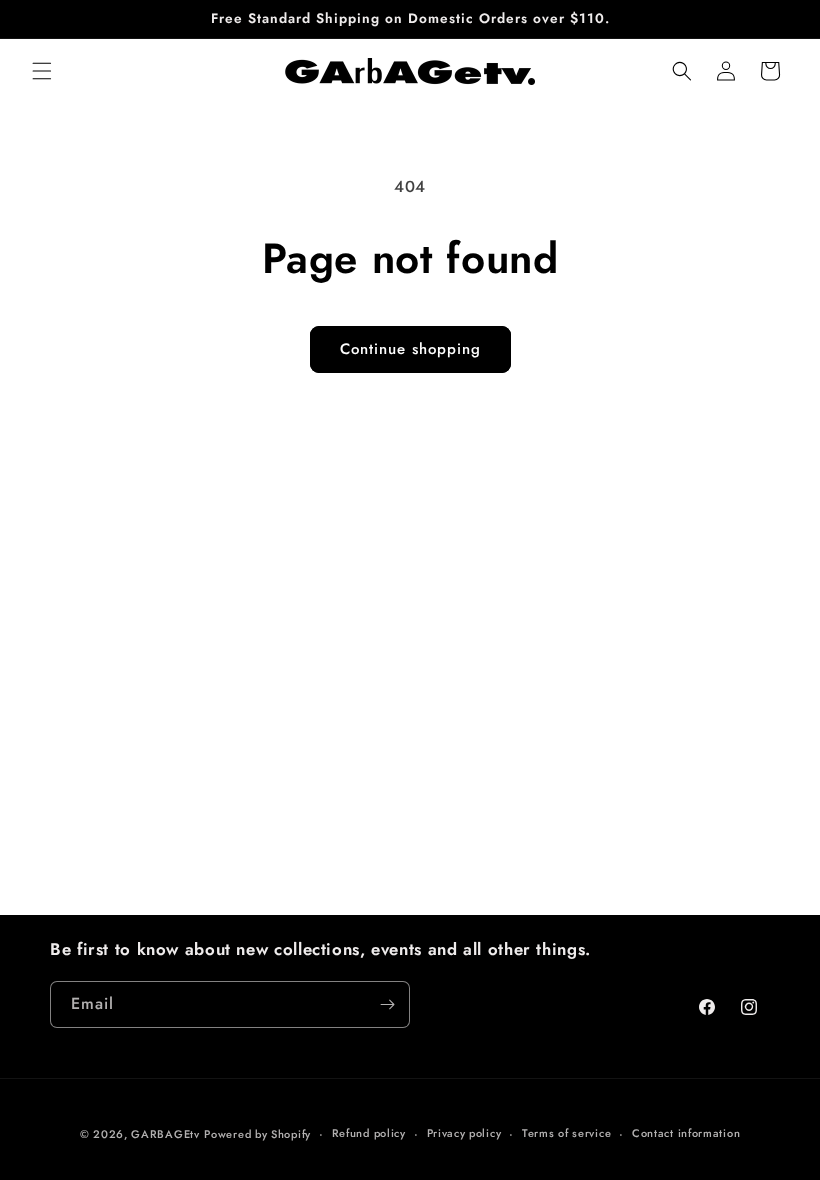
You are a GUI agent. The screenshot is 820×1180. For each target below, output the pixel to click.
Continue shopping (410, 349)
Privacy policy (464, 1133)
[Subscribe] (387, 1004)
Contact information (686, 1133)
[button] (42, 71)
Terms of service (566, 1133)
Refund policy (369, 1133)
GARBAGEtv (165, 1134)
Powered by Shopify (257, 1134)
